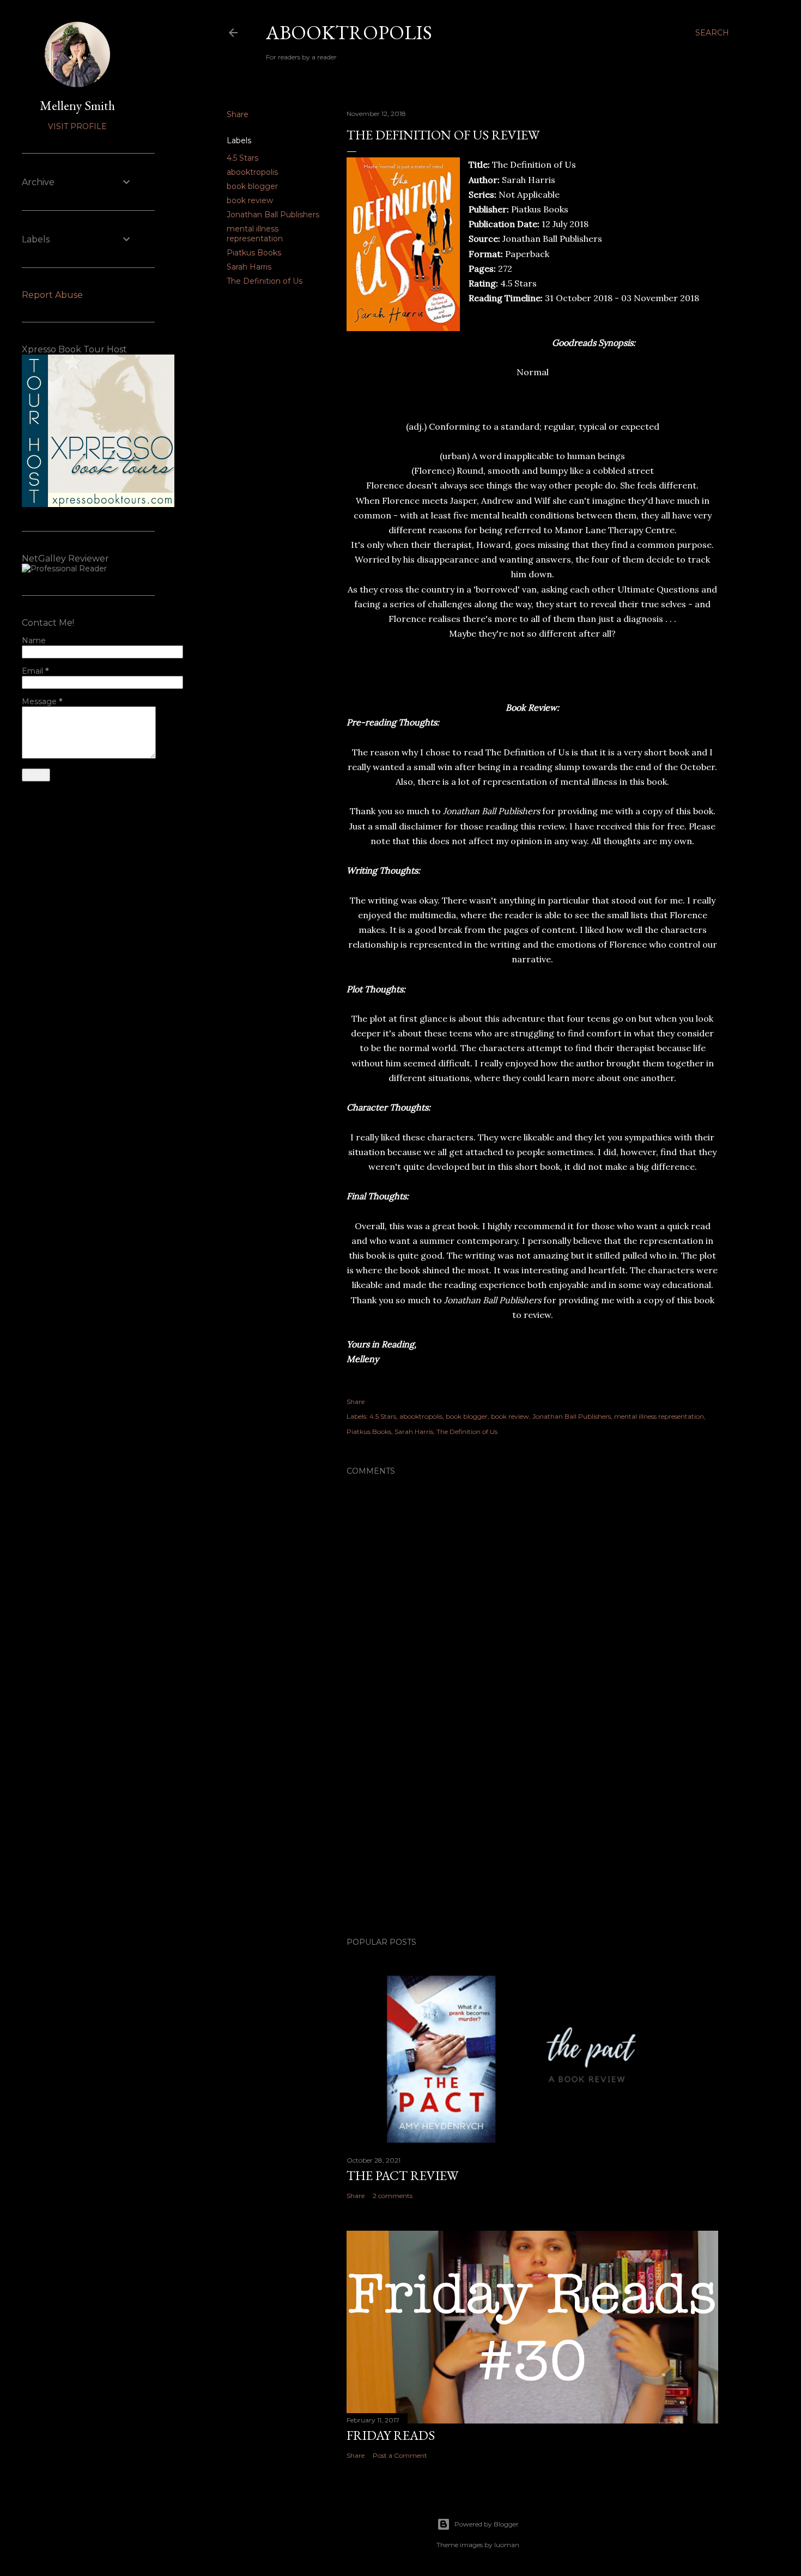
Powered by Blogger (487, 2524)
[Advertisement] (532, 1834)
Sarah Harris (249, 267)
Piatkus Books (254, 253)
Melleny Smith (77, 105)
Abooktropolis (349, 32)
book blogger (252, 186)
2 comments (393, 2196)
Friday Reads (391, 2435)
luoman (507, 2545)
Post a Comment (400, 2455)
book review (250, 200)
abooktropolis (252, 172)
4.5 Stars (242, 158)
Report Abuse (52, 295)
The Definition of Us (265, 281)
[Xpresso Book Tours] (98, 504)
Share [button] (238, 114)
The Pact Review (402, 2175)
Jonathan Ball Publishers (273, 215)
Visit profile (77, 126)
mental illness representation (255, 234)
